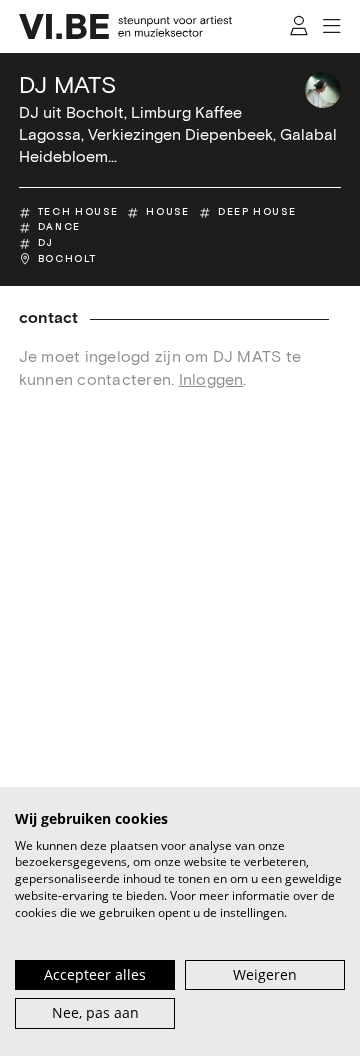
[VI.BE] (126, 26)
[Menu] (332, 27)
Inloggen (211, 380)
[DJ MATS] (323, 90)
